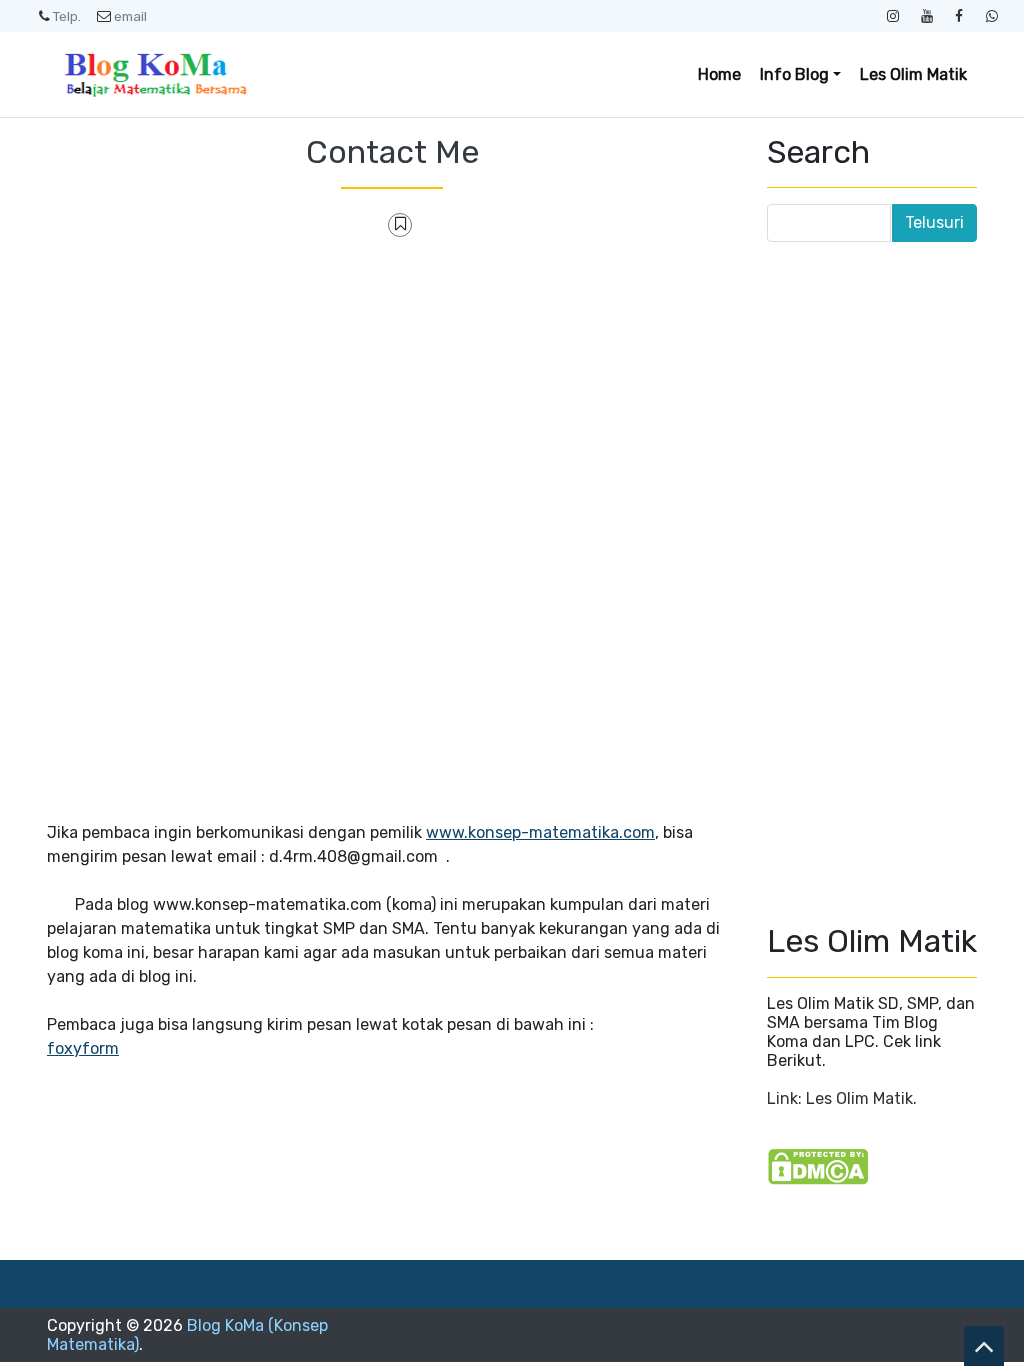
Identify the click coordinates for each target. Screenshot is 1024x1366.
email (130, 16)
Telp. (67, 16)
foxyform (83, 1048)
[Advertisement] (392, 401)
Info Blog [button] (794, 74)
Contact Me (392, 152)
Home (719, 74)
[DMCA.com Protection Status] (818, 1165)
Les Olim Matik (913, 74)
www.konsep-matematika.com (540, 832)
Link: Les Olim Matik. (842, 1098)
